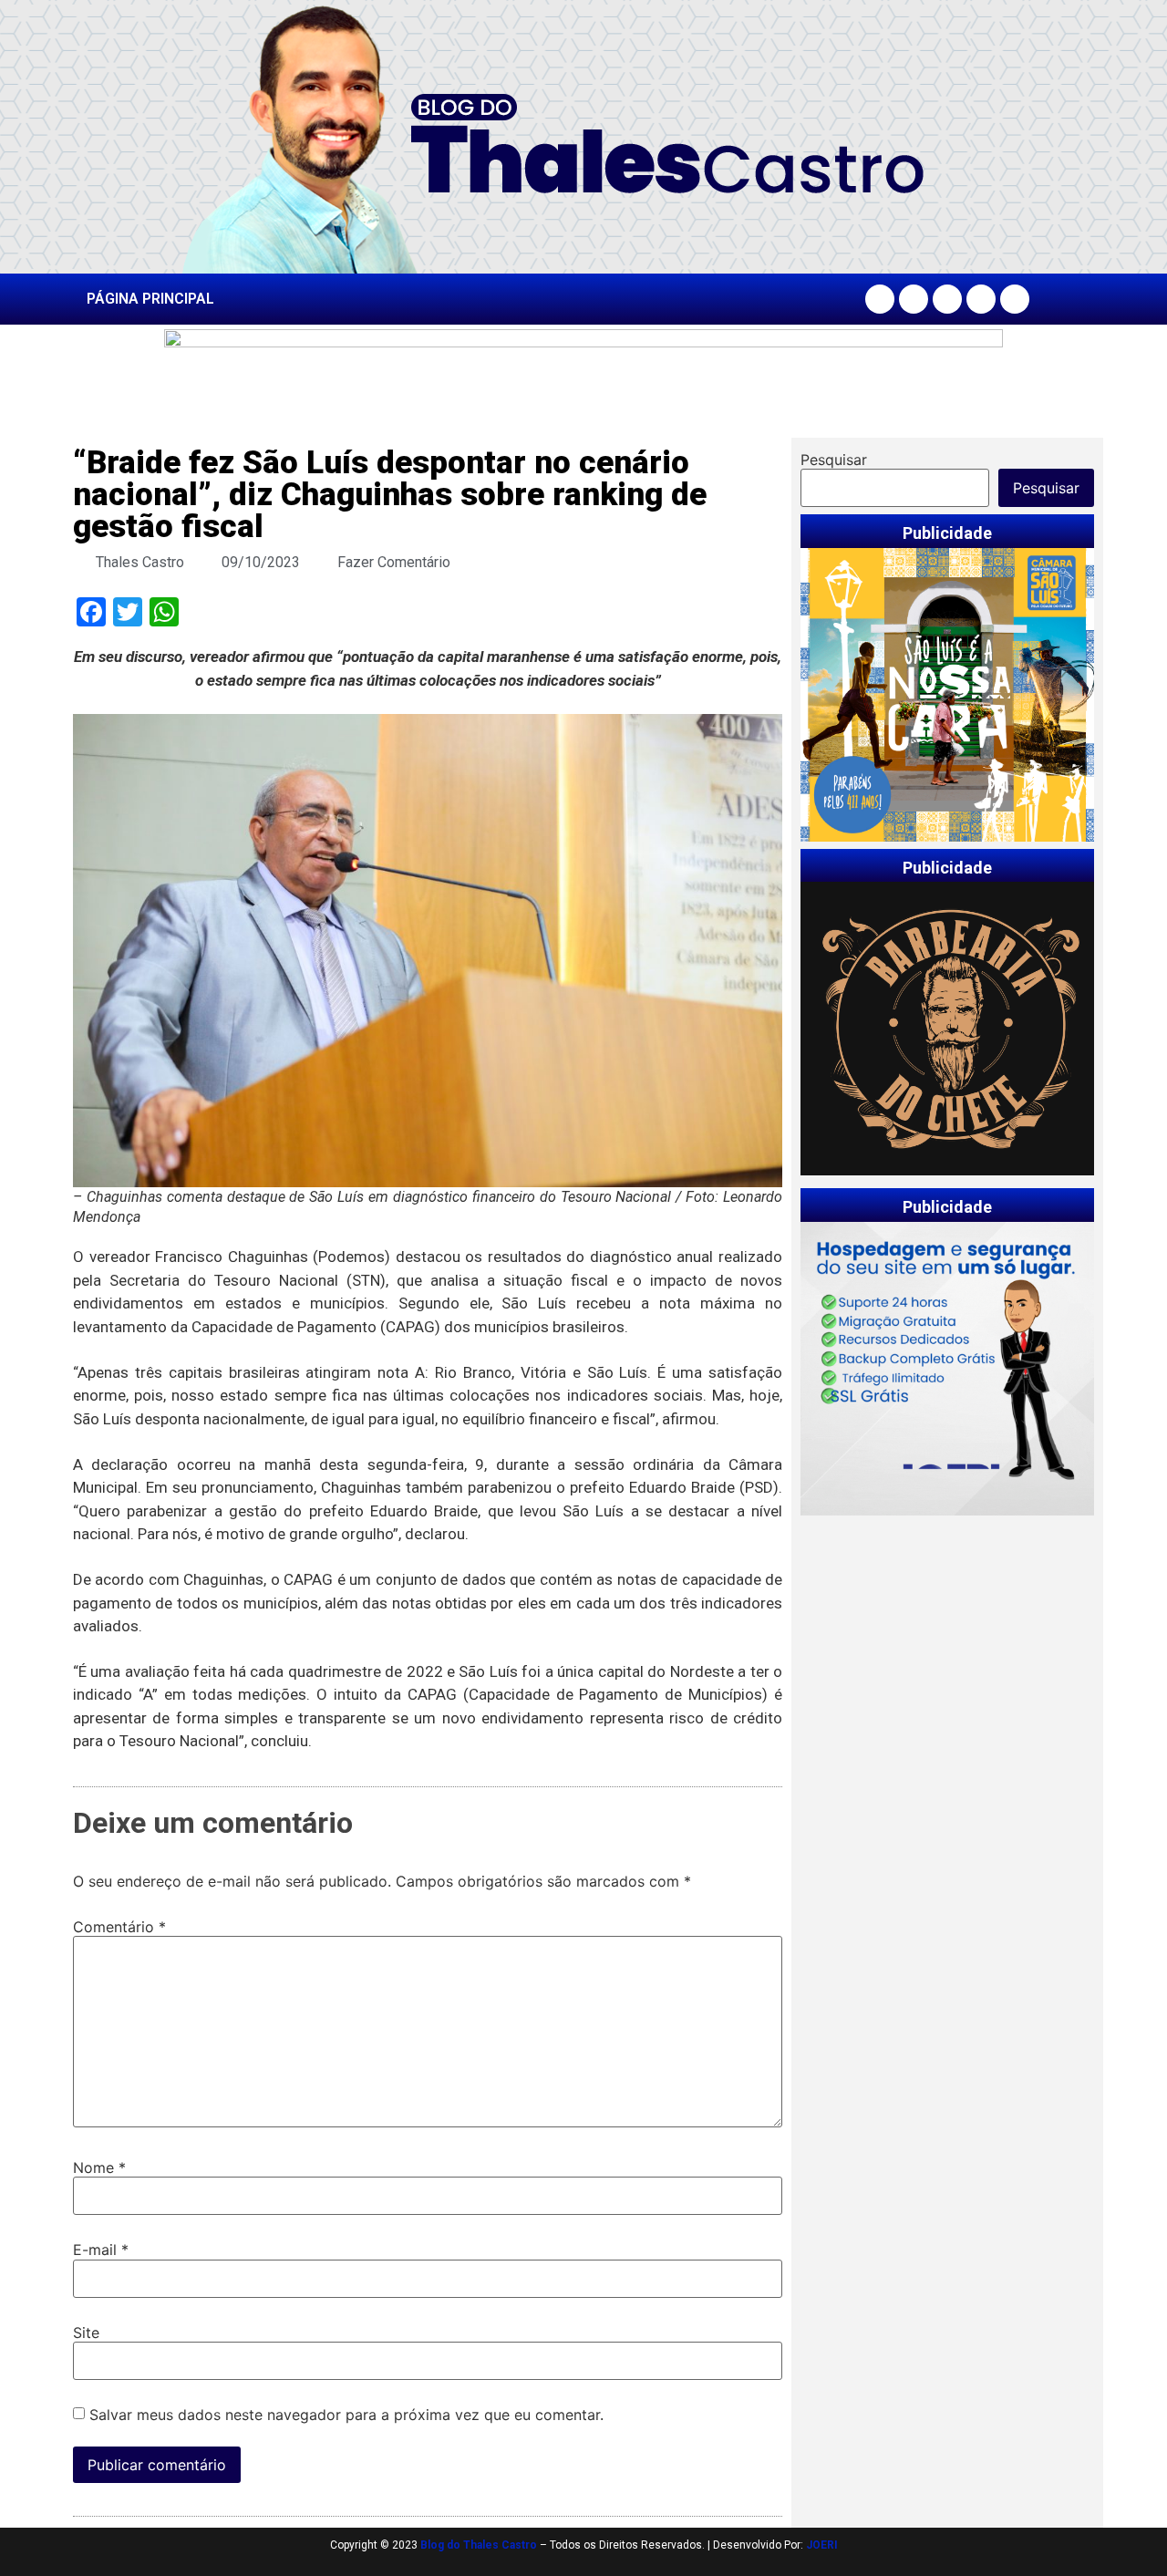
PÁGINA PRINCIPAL (150, 299)
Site (86, 2333)
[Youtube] (981, 299)
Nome (99, 2167)
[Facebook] (880, 299)
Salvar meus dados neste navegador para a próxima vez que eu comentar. (346, 2415)
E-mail (101, 2250)
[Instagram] (914, 299)
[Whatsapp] (1015, 299)
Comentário (119, 1927)
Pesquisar (834, 460)
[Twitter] (947, 299)
